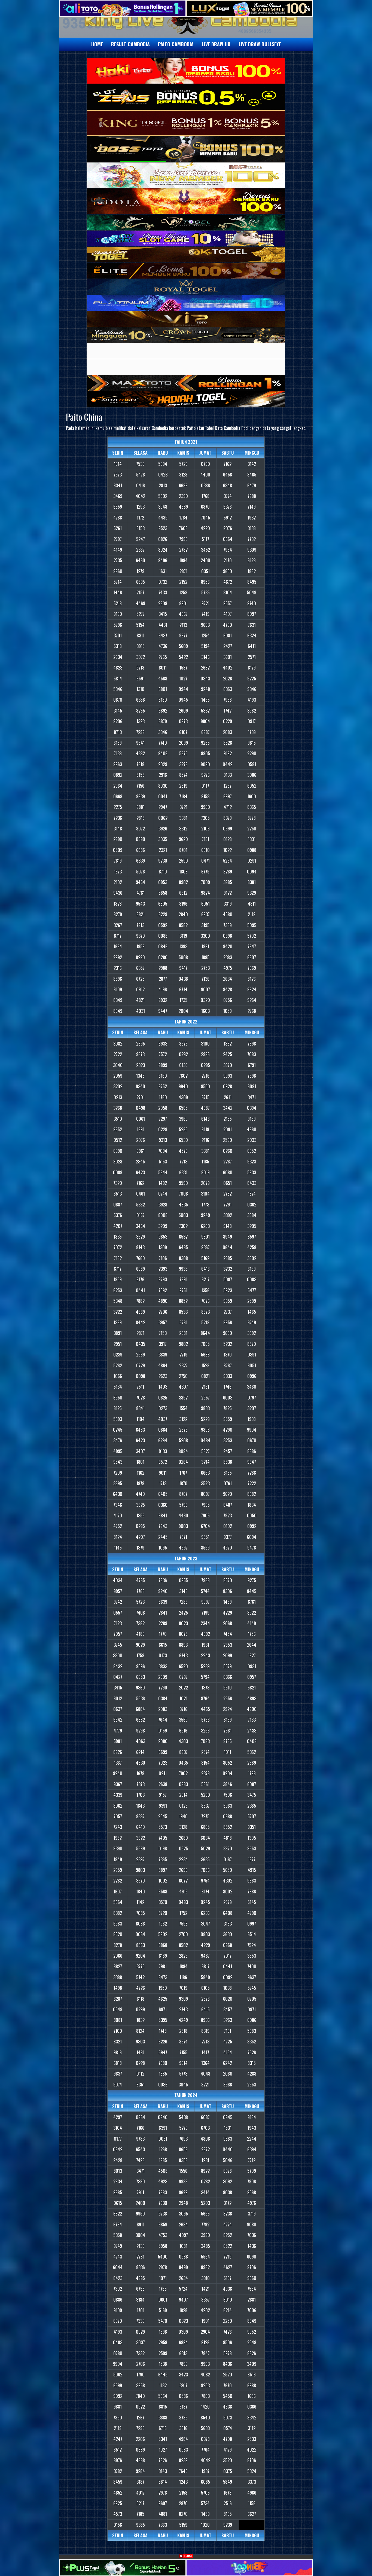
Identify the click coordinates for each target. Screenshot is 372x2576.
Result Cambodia (130, 44)
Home (97, 44)
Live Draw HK (216, 44)
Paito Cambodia (176, 44)
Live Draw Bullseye (260, 44)
